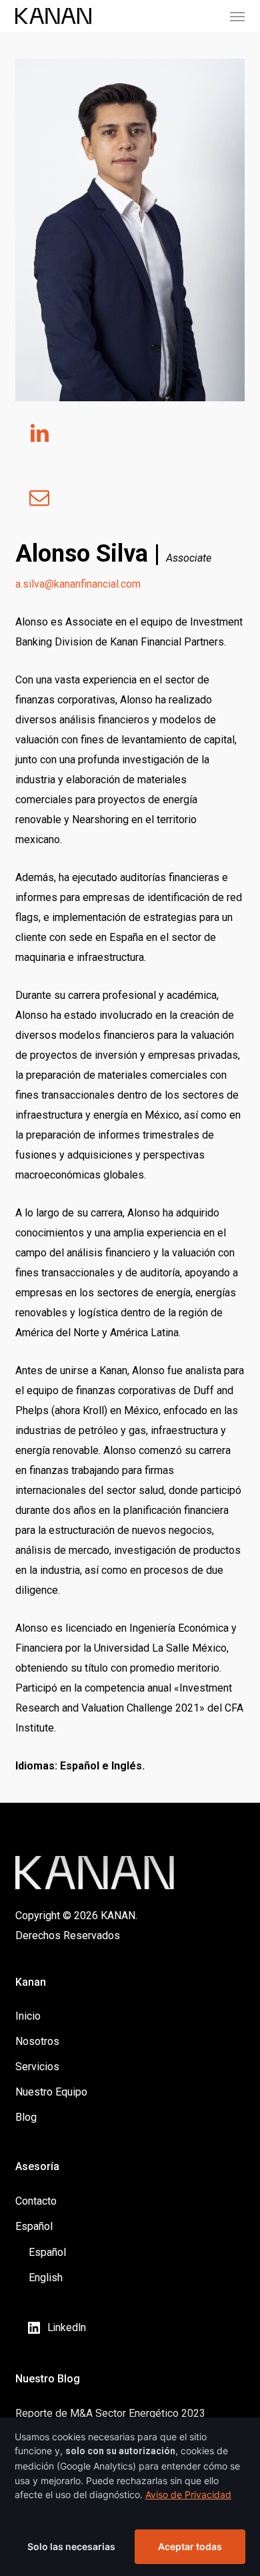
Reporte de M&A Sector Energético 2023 (110, 2413)
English (46, 2278)
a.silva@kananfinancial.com (78, 584)
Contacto (36, 2201)
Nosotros (37, 2041)
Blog (26, 2117)
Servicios (37, 2067)
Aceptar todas (190, 2546)
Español (34, 2226)
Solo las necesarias (71, 2546)
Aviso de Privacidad (188, 2494)
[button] (237, 16)
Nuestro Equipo (51, 2092)
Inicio (28, 2016)
